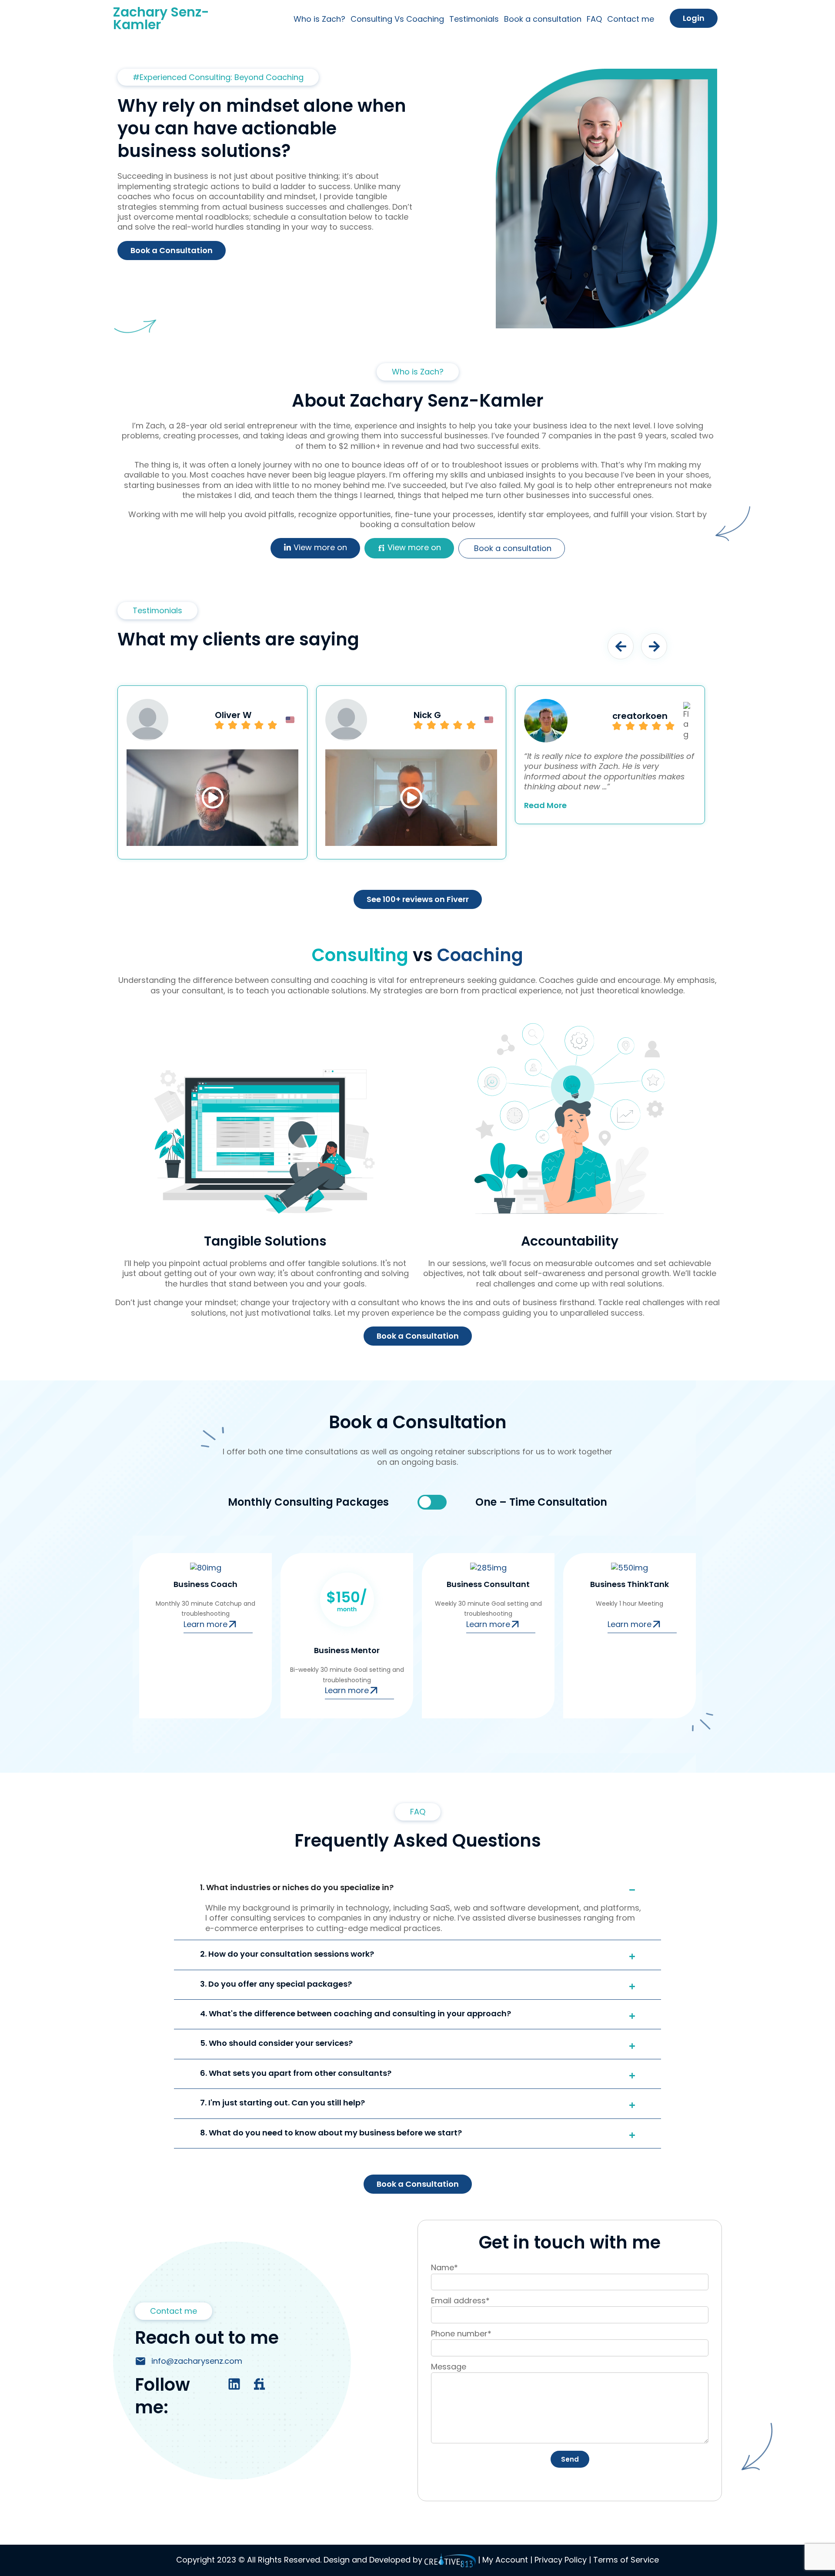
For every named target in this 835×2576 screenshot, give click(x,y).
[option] (212, 772)
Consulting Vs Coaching (397, 19)
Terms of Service (625, 2560)
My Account (506, 2560)
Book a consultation (543, 19)
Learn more (205, 1624)
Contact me (631, 19)
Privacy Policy (561, 2560)
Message (449, 2367)
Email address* (460, 2300)
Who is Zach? (319, 19)
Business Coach (205, 1584)
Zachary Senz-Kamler (161, 18)
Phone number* (461, 2334)
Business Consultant (488, 1584)
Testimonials (474, 19)
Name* (444, 2267)
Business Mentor (347, 1650)
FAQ (594, 19)
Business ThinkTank (630, 1584)
